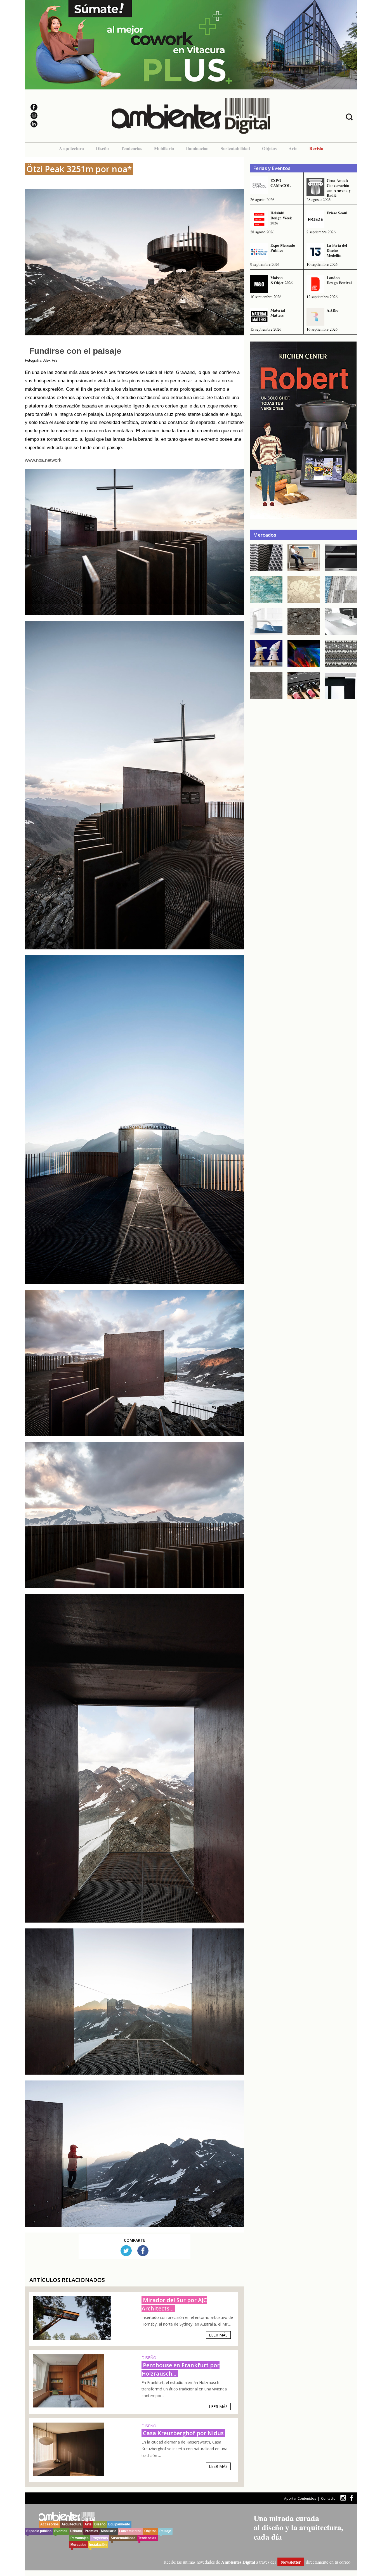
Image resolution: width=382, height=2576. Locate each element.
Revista (316, 148)
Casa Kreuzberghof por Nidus (183, 2433)
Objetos (269, 148)
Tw (126, 2251)
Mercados (78, 2545)
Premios (91, 2531)
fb (352, 2498)
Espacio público (39, 2531)
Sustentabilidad (235, 148)
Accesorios (49, 2524)
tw (343, 2498)
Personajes (80, 2538)
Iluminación (197, 148)
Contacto (328, 2498)
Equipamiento (119, 2524)
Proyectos (100, 2538)
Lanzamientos (130, 2531)
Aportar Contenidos (300, 2498)
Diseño (102, 148)
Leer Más (218, 2335)
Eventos (61, 2531)
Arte (293, 148)
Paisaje (165, 2531)
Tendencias (131, 148)
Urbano (76, 2531)
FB (143, 2251)
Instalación (98, 2545)
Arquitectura (71, 148)
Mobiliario (164, 148)
